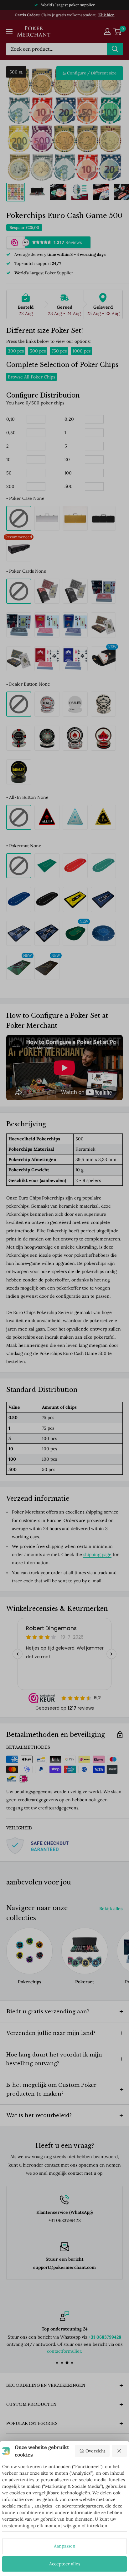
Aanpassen (65, 2546)
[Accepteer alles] (120, 2451)
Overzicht (95, 2451)
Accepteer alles (65, 2564)
